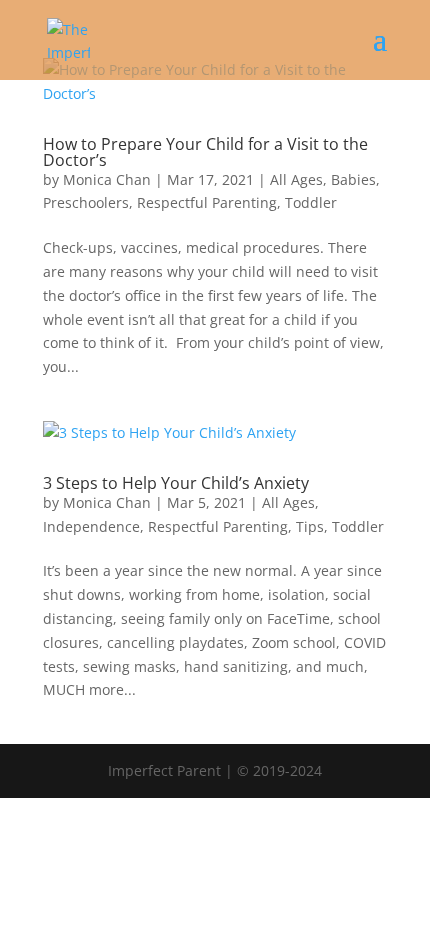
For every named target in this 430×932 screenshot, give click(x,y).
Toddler (311, 202)
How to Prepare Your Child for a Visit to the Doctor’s (205, 152)
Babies (353, 179)
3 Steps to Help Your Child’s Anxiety (176, 483)
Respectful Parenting (207, 202)
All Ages (296, 179)
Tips (310, 526)
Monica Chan (107, 179)
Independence (91, 526)
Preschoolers (86, 202)
